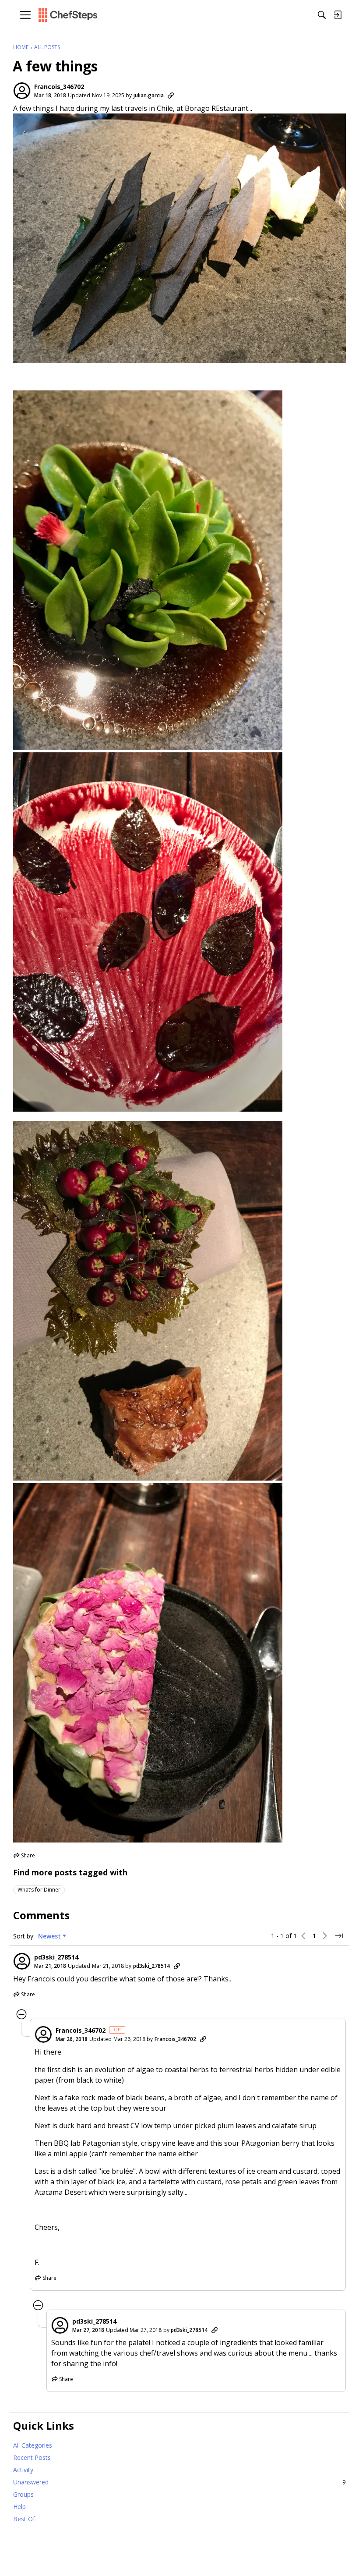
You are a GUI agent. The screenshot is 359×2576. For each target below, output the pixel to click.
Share (24, 1856)
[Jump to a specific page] (339, 1936)
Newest (49, 1936)
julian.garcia (149, 95)
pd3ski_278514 (56, 1957)
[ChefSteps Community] (68, 15)
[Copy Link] (171, 96)
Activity (23, 2470)
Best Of (24, 2519)
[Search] (322, 15)
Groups (23, 2494)
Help (19, 2507)
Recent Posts (32, 2457)
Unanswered (179, 2482)
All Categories (33, 2445)
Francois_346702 (59, 87)
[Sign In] (338, 15)
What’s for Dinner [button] (39, 1890)
